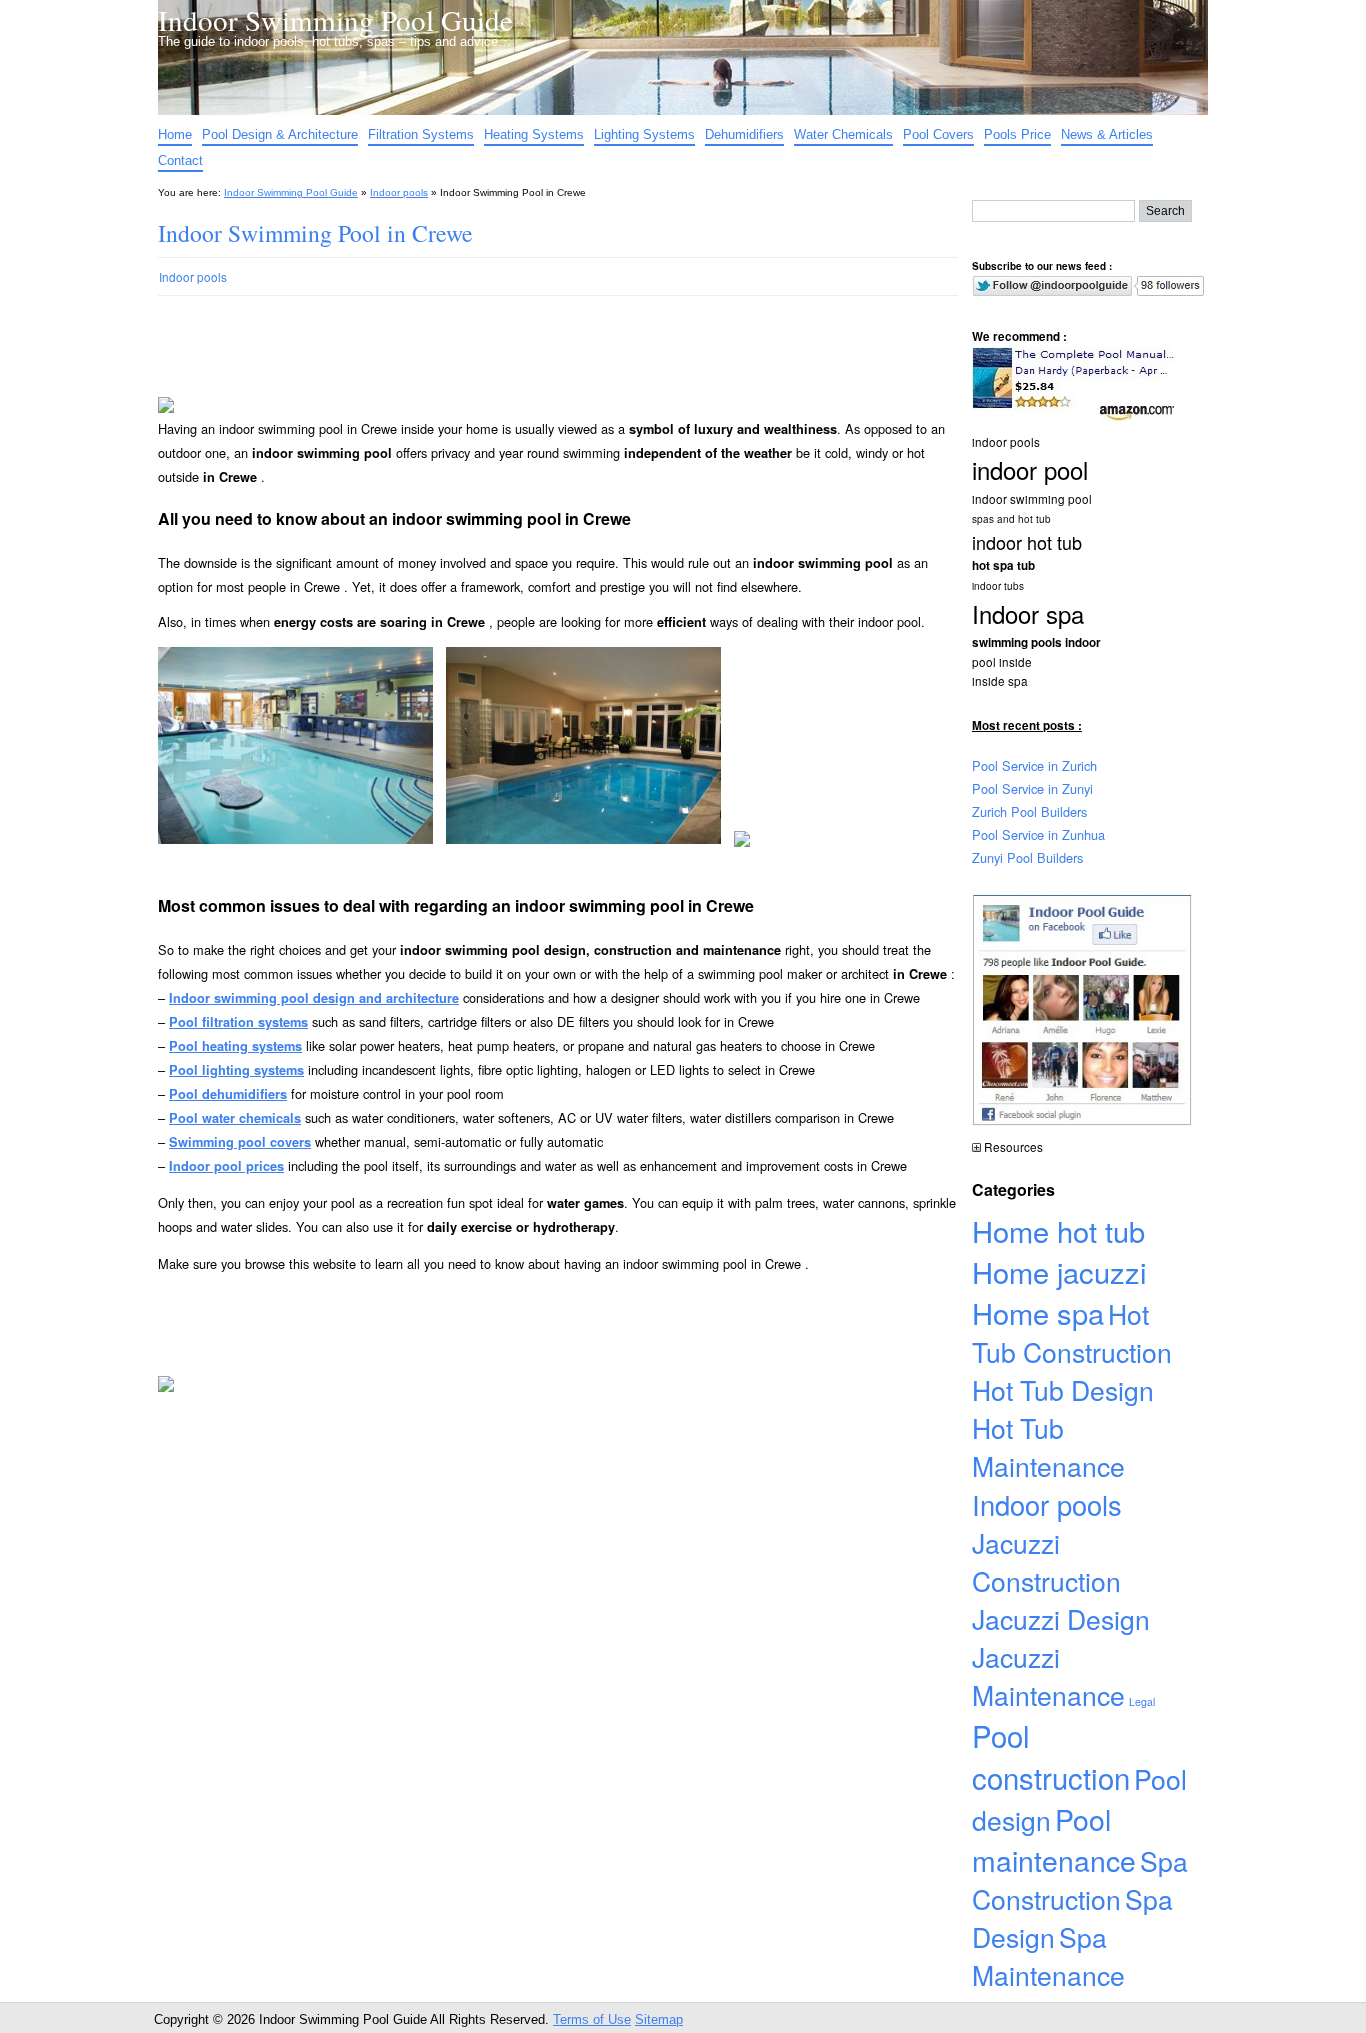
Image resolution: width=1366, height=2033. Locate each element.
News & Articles (1107, 134)
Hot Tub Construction (1072, 1333)
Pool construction (1051, 1756)
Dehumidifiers (744, 134)
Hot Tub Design (1063, 1390)
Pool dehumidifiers (228, 1094)
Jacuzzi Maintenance (1048, 1676)
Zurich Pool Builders (1029, 811)
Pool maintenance (1054, 1839)
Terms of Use (592, 2019)
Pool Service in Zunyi (1032, 788)
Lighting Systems (644, 134)
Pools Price (1017, 134)
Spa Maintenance (1048, 1956)
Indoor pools (399, 192)
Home (175, 134)
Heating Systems (534, 134)
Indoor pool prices (226, 1166)
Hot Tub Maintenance (1048, 1447)
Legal (1142, 1701)
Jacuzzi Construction (1046, 1562)
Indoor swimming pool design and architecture (314, 998)
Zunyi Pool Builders (1027, 857)
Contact (180, 160)
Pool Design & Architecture (280, 134)
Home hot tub (1058, 1230)
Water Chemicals (843, 134)
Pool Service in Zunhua (1038, 834)
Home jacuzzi (1059, 1271)
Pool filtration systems (238, 1022)
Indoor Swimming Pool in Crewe (315, 233)
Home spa (1038, 1312)
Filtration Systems (421, 134)
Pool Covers (938, 134)
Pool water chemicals (235, 1118)
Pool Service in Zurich (1034, 765)
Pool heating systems (235, 1046)
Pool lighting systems (236, 1070)
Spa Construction (1080, 1880)
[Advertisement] (542, 368)
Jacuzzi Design (1061, 1619)
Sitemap (659, 2019)
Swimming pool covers (240, 1142)
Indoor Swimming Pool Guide (335, 19)
